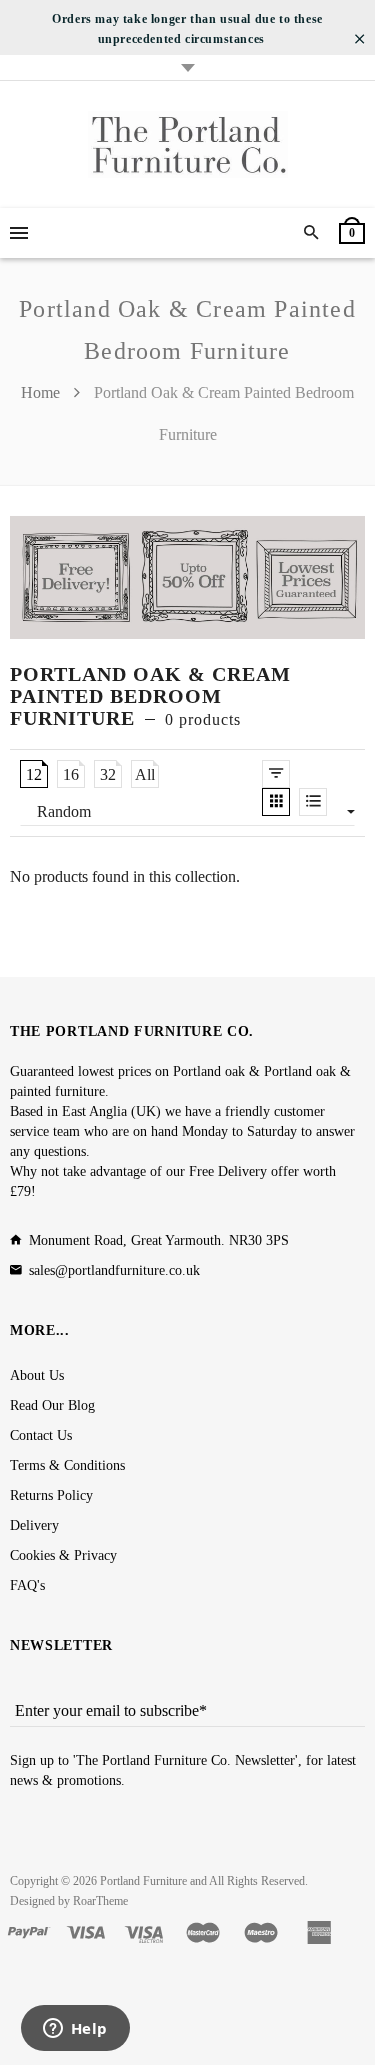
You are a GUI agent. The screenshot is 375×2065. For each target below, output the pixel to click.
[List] (313, 802)
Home (42, 392)
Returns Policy (51, 1495)
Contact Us (41, 1435)
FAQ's (27, 1585)
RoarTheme (100, 1901)
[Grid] (276, 802)
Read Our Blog (52, 1405)
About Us (37, 1375)
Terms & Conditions (67, 1465)
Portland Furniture (143, 1881)
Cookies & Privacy (63, 1555)
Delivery (34, 1525)
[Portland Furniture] (188, 144)
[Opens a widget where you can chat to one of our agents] (75, 2030)
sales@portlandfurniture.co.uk (114, 1270)
